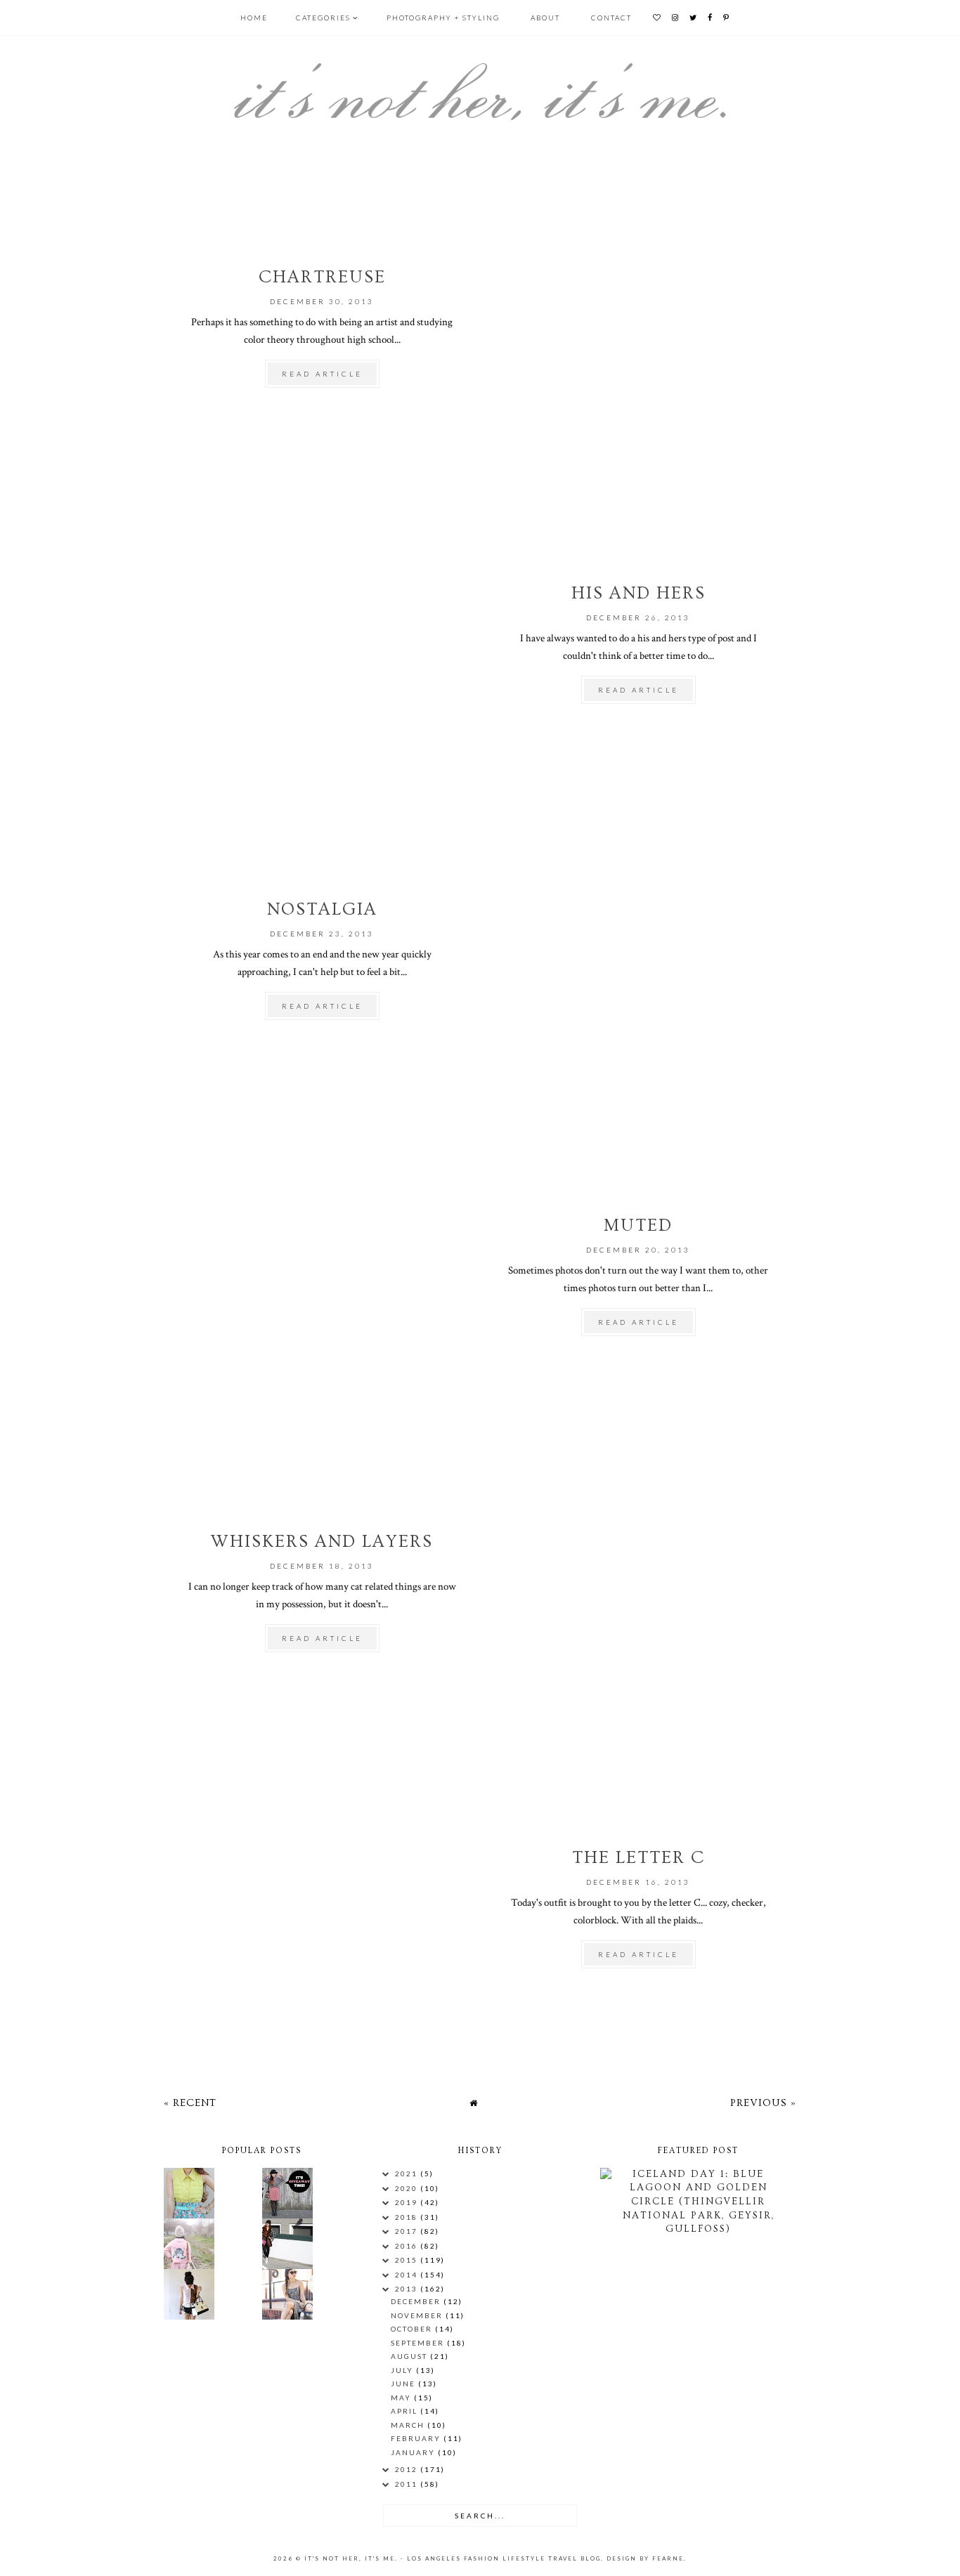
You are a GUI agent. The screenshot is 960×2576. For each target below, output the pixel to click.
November (418, 2315)
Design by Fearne (645, 2558)
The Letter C (638, 1858)
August (410, 2356)
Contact (611, 18)
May (402, 2398)
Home (254, 18)
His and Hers (638, 593)
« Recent (190, 2103)
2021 (408, 2173)
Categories (323, 18)
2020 (408, 2188)
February (417, 2438)
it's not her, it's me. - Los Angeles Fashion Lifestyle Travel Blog (453, 2558)
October (413, 2329)
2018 (408, 2217)
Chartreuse (322, 277)
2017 (408, 2231)
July (403, 2370)
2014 (408, 2275)
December (417, 2301)
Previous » (763, 2103)
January (414, 2452)
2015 (408, 2260)
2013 (408, 2289)
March (409, 2425)
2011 (408, 2484)
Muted (638, 1225)
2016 (408, 2246)
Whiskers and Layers (322, 1542)
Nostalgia (322, 909)
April (406, 2411)
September (419, 2343)
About (545, 18)
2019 (408, 2202)
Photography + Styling (443, 18)
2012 (408, 2469)
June (404, 2384)
